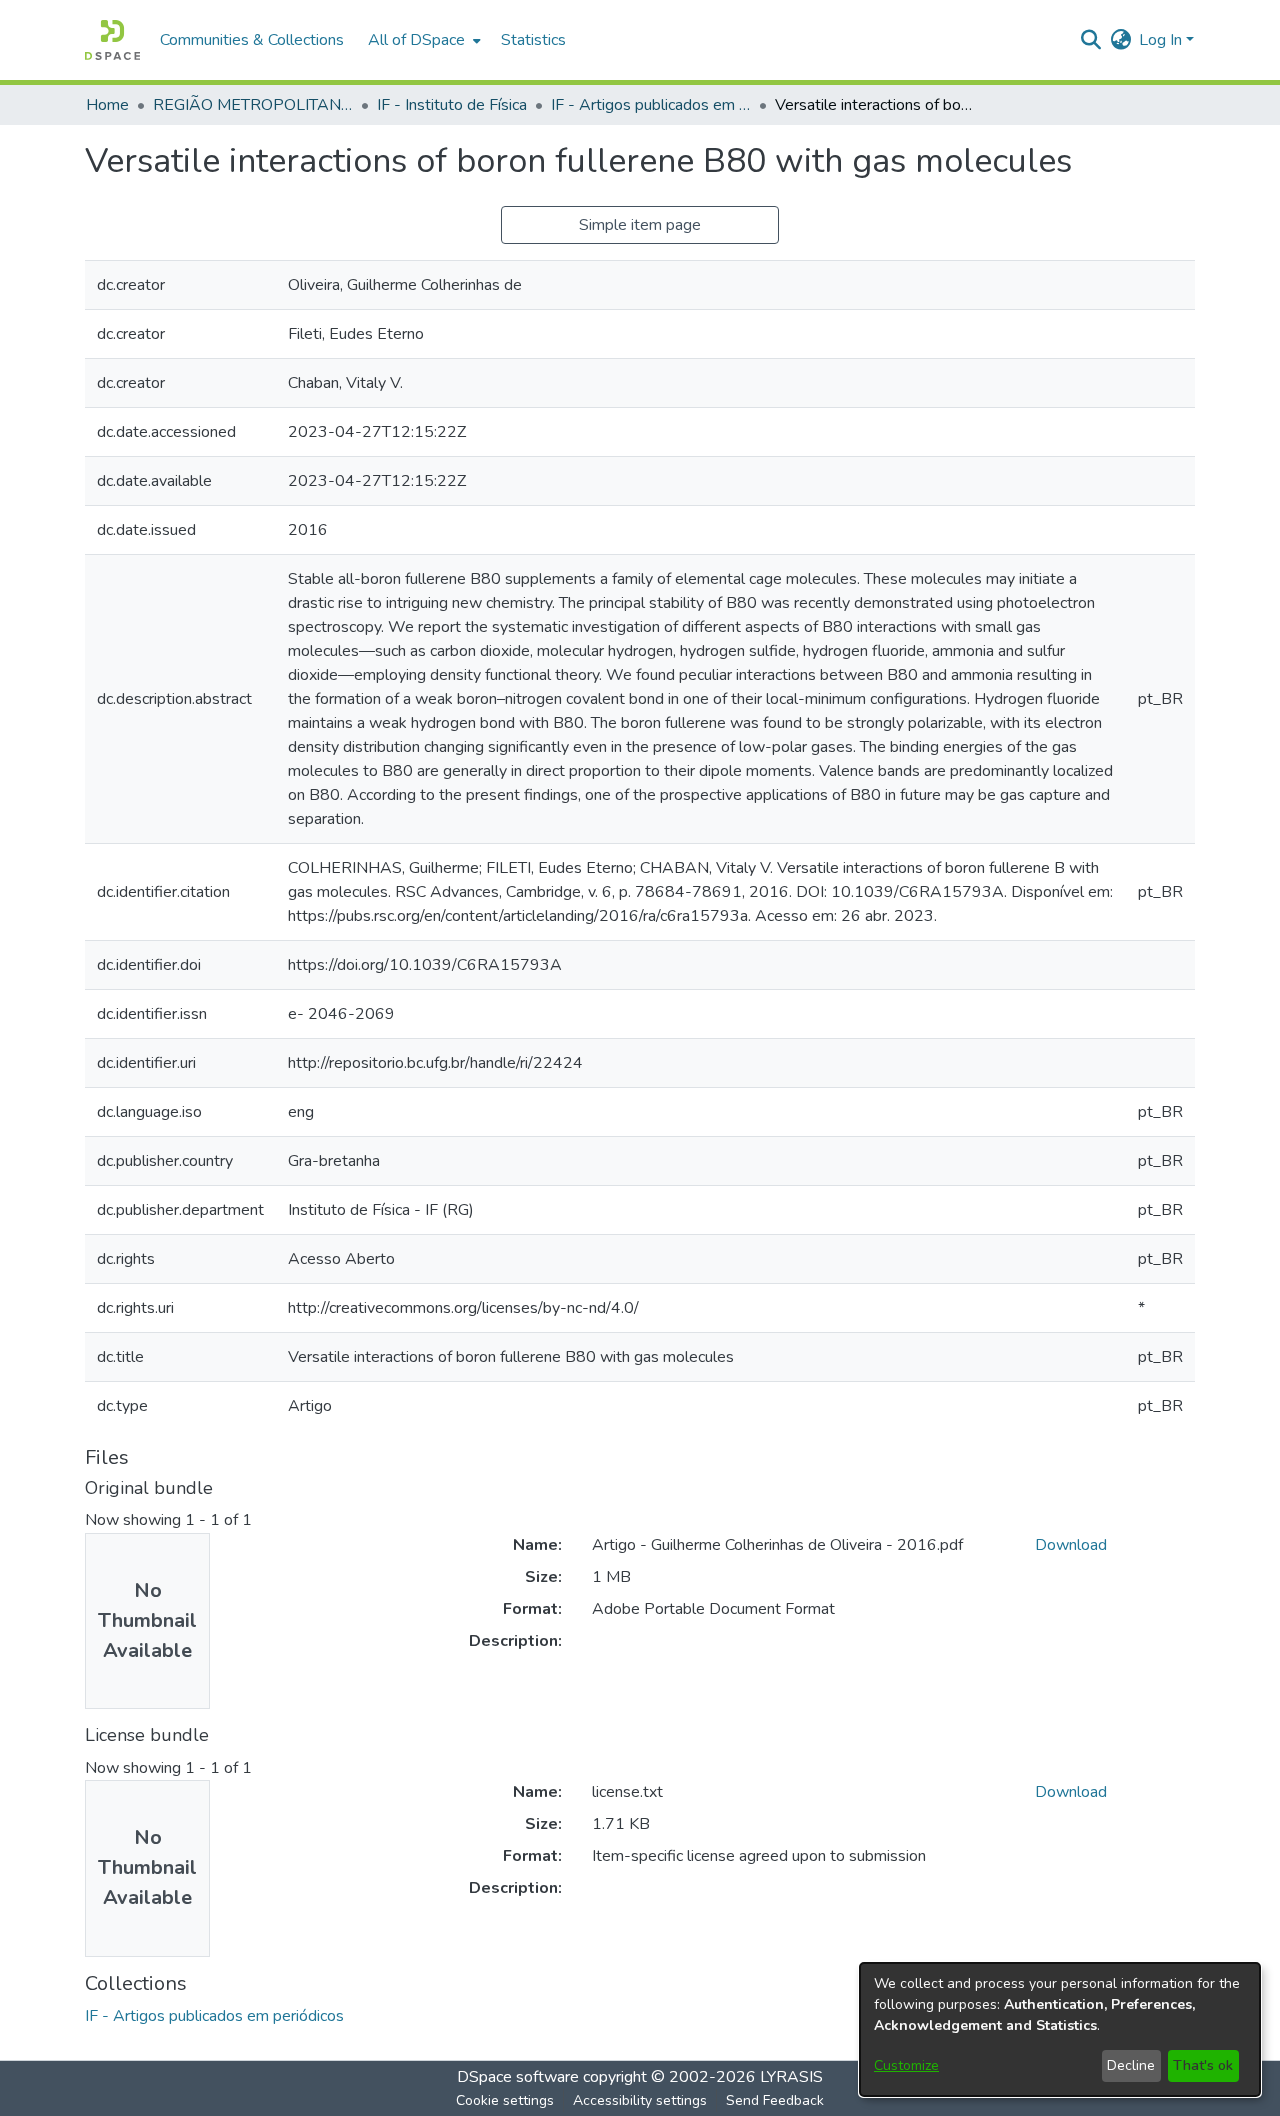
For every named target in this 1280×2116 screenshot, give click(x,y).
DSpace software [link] (518, 2077)
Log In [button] (1162, 40)
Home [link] (107, 105)
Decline (1131, 2065)
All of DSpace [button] (416, 40)
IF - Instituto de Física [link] (452, 105)
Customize (906, 2065)
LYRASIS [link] (791, 2077)
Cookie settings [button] (505, 2100)
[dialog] (1060, 2029)
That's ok (1203, 2065)
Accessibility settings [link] (640, 2100)
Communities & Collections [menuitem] (252, 40)
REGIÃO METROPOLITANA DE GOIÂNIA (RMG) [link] (253, 105)
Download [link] (1071, 1545)
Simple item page (640, 225)
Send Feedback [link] (775, 2100)
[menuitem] (422, 40)
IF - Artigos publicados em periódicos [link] (651, 105)
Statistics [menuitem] (533, 40)
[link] (214, 2016)
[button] (112, 40)
